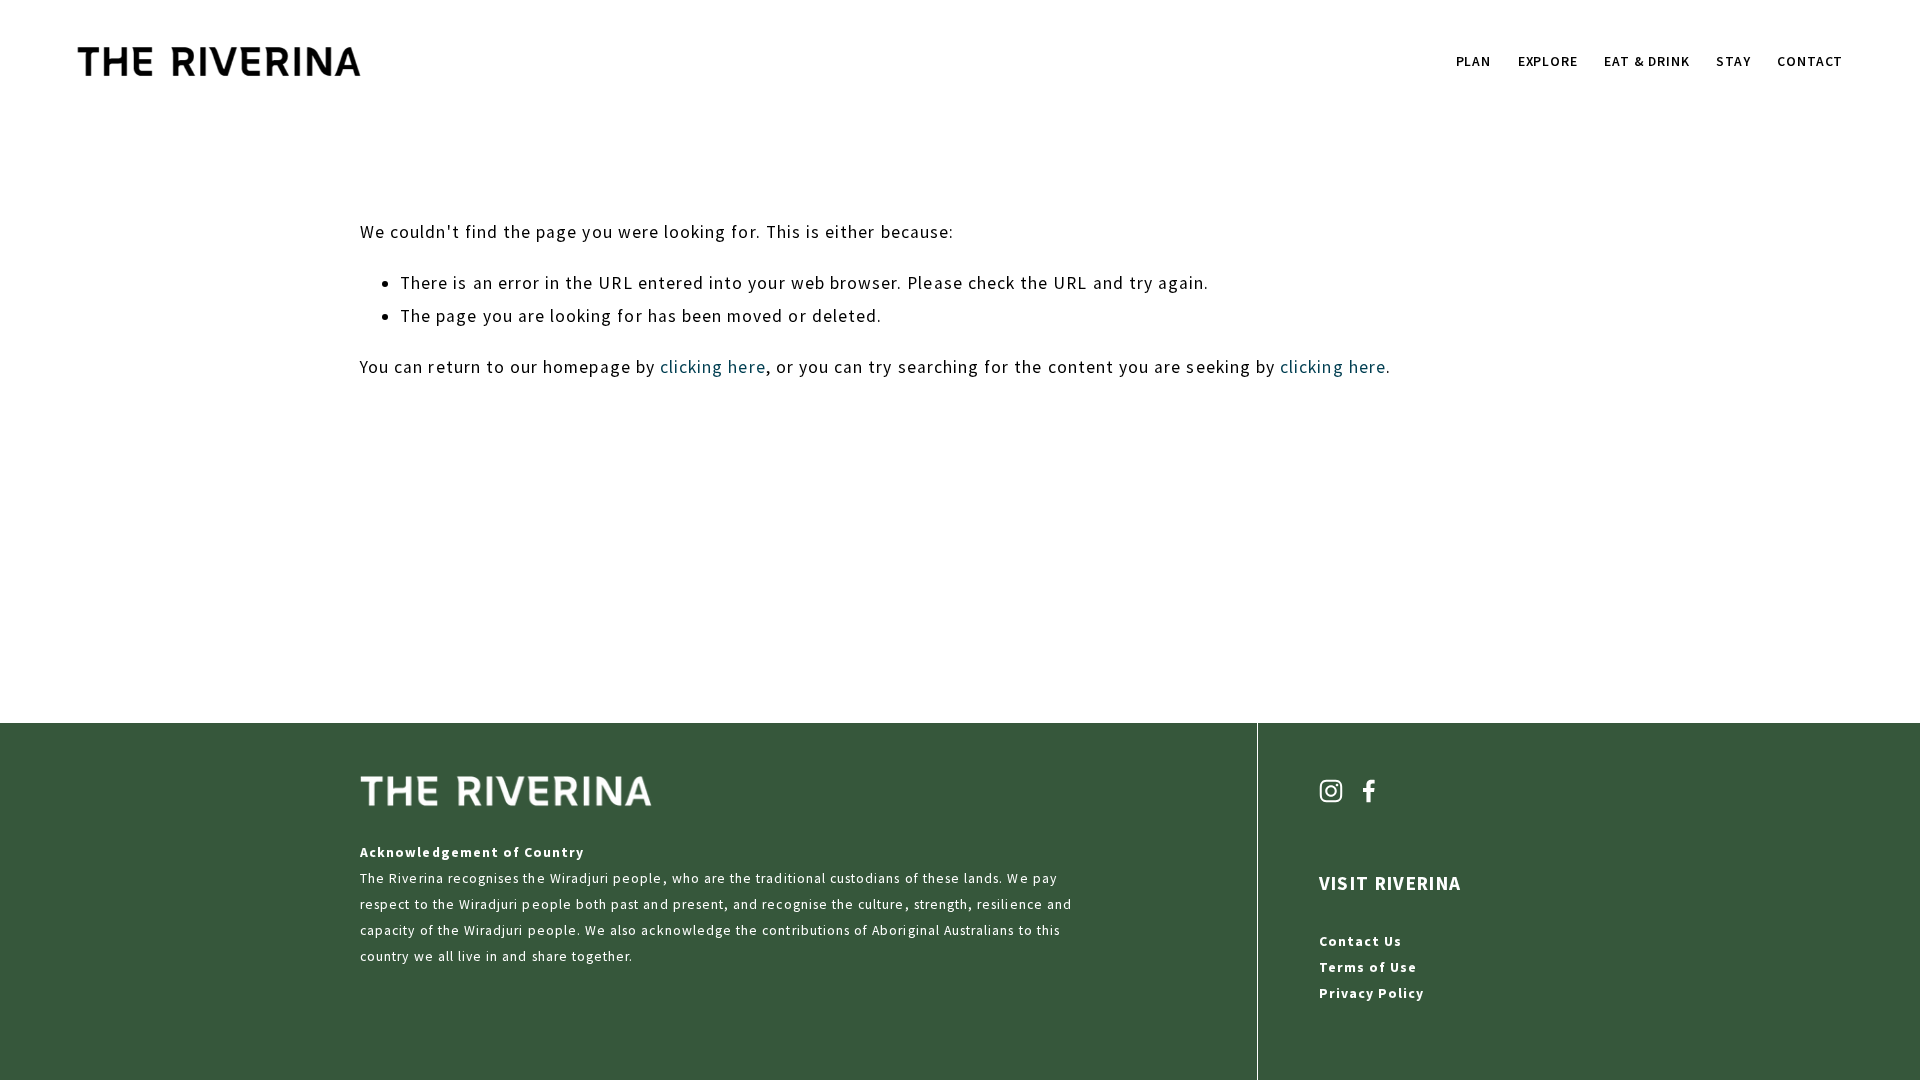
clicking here (713, 367)
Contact (1810, 61)
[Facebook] (1369, 791)
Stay (1733, 61)
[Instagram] (1331, 791)
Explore (1548, 61)
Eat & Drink (1646, 61)
